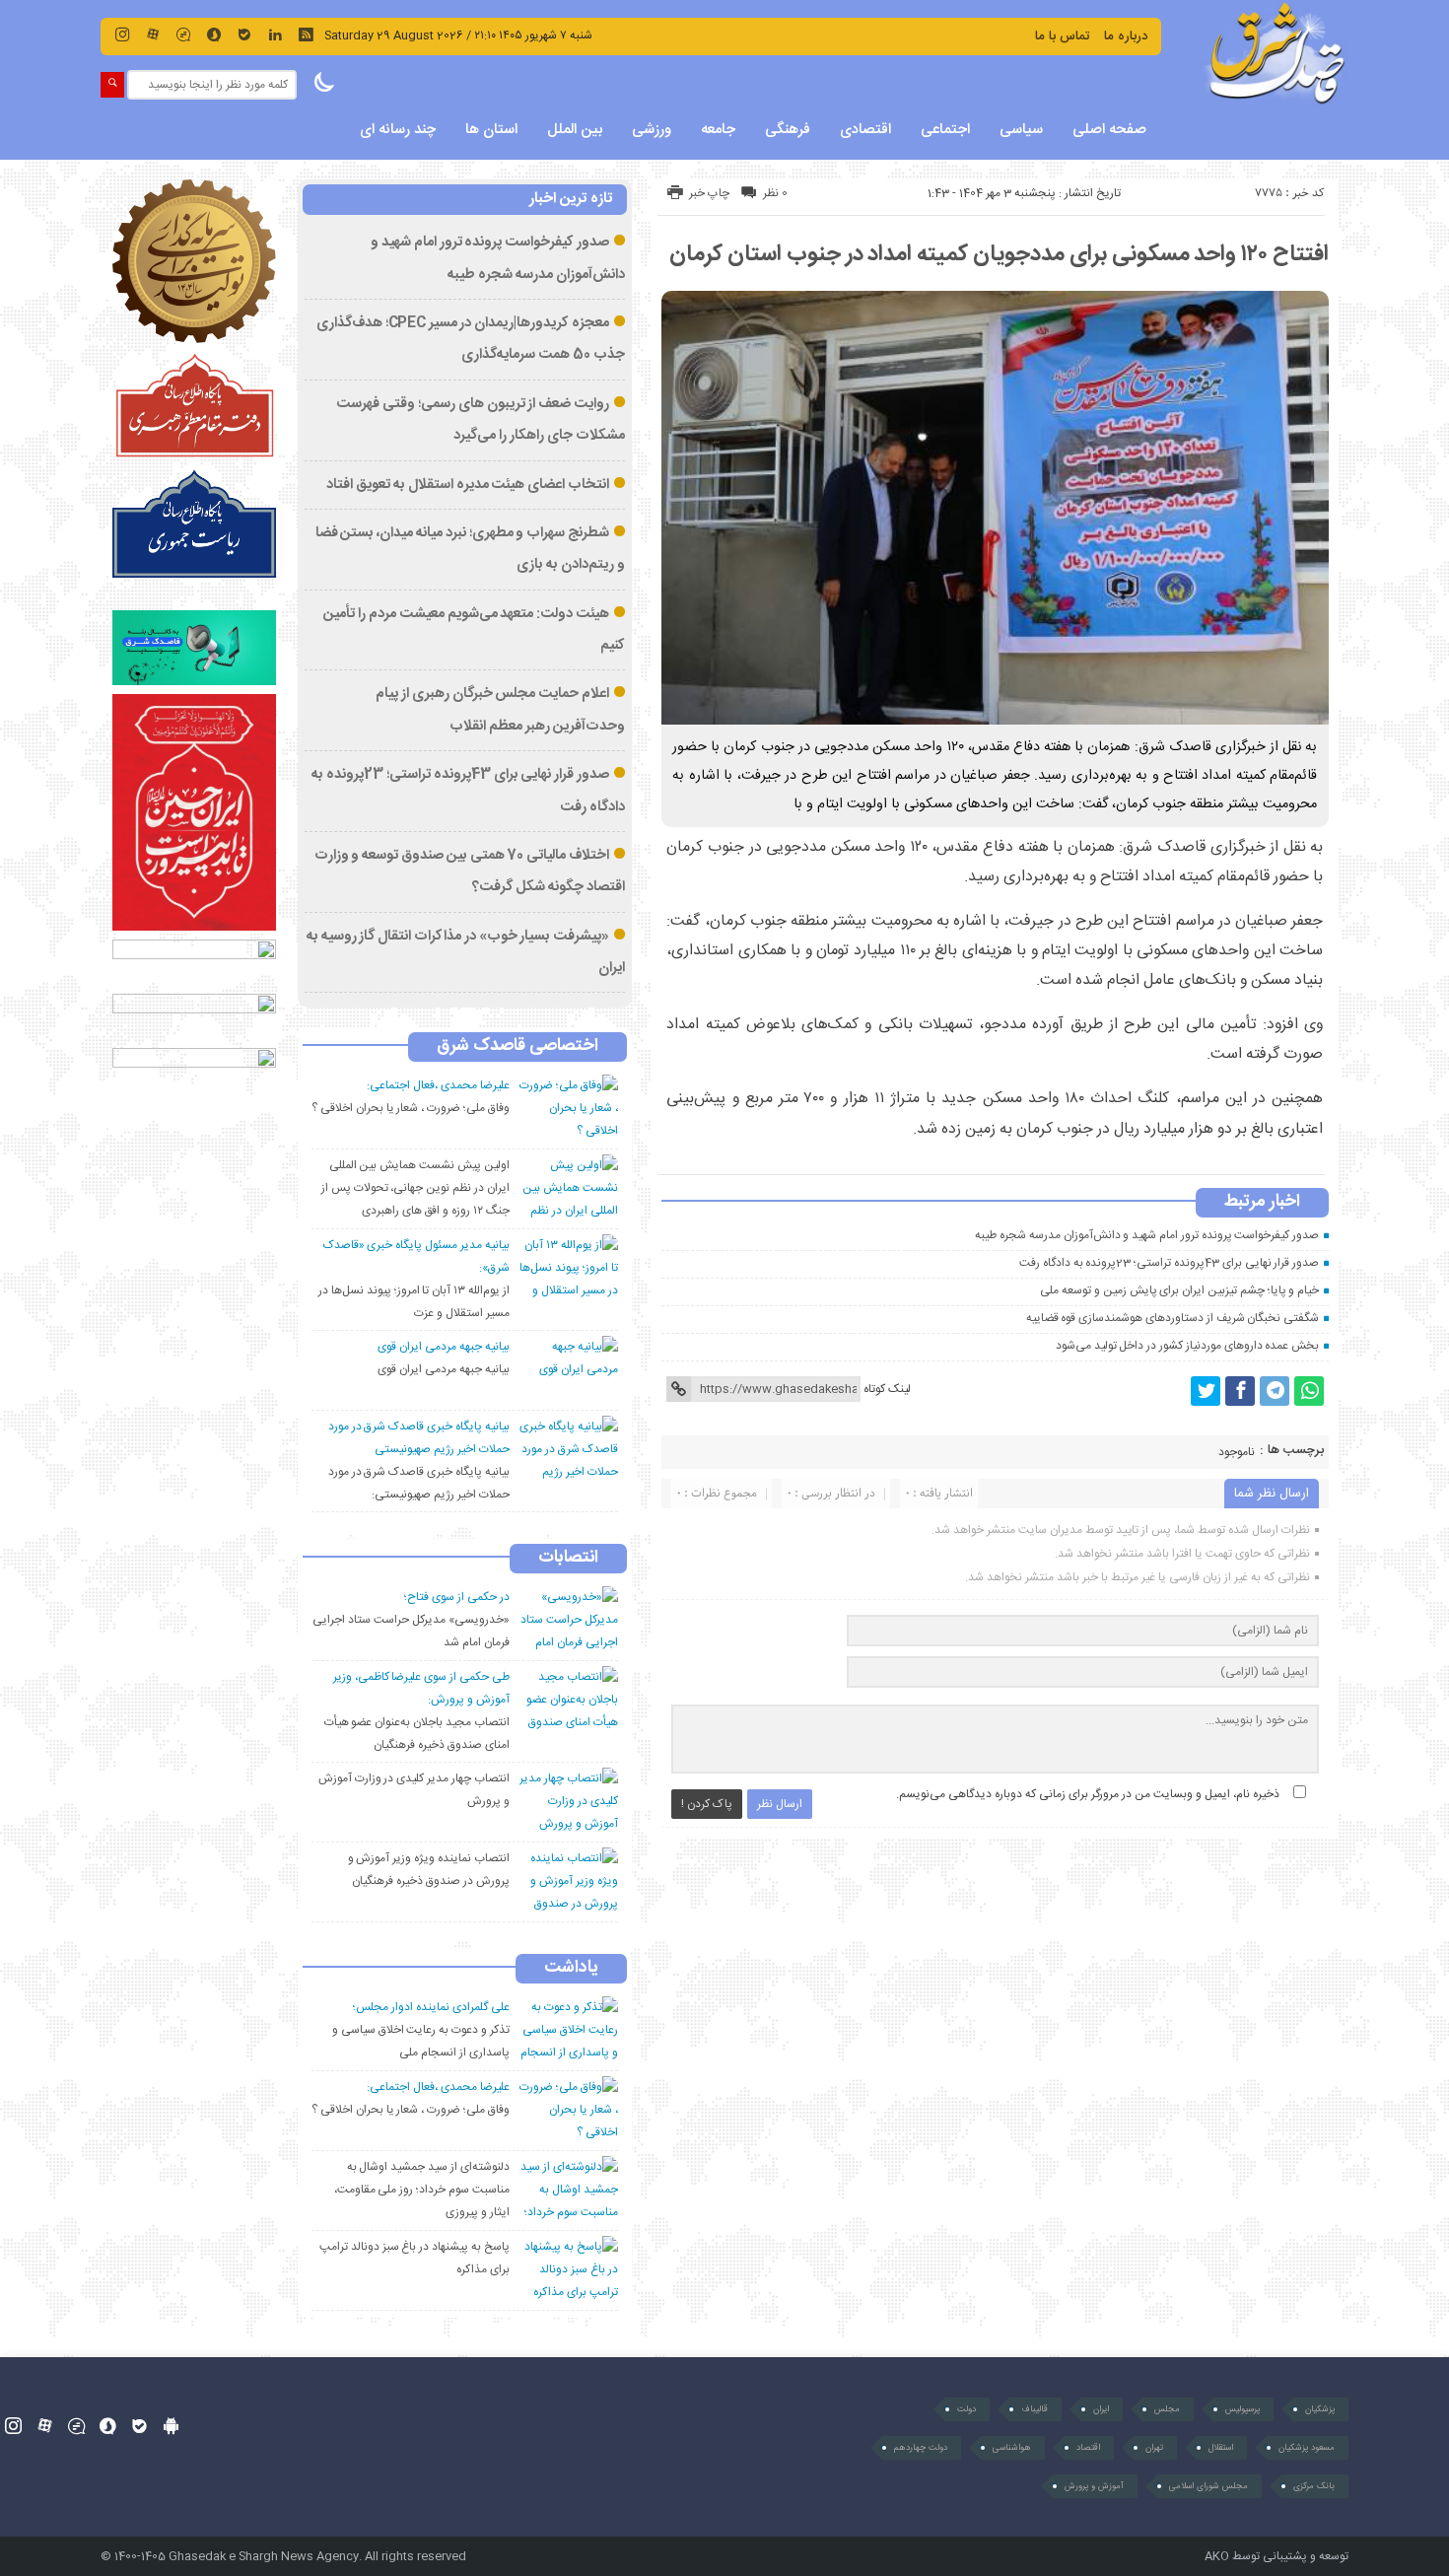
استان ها (491, 130)
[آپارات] (153, 35)
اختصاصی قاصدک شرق (517, 1047)
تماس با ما (1063, 36)
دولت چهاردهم (921, 2448)
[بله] (244, 35)
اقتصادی (865, 130)
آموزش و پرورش (1094, 2486)
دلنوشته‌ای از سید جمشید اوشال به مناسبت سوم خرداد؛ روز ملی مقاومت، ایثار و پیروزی (422, 2190)
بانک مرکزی (1314, 2486)
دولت (966, 2409)
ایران (1101, 2409)
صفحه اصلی (1109, 130)
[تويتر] (1206, 1391)
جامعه (718, 130)
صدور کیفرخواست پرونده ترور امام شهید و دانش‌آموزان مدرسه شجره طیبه (1147, 1235)
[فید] (306, 35)
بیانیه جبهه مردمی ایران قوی (443, 1369)
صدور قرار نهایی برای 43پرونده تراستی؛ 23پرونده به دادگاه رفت (1169, 1263)
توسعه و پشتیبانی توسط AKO (1276, 2556)
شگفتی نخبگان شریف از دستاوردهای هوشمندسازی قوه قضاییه (1173, 1318)
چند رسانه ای (398, 130)
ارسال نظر (780, 1804)
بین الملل (575, 130)
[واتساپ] (1309, 1391)
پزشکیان (1320, 2409)
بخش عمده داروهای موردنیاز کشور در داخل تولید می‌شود (1187, 1346)
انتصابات (568, 1559)
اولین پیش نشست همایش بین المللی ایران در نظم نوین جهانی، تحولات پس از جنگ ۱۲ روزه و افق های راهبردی (415, 1188)
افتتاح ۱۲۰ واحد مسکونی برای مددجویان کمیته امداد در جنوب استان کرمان (999, 254)
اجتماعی (945, 130)
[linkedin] (275, 35)
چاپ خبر (709, 193)
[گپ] (183, 35)
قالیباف (1035, 2409)
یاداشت (571, 1969)
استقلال (1221, 2448)
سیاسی (1021, 130)
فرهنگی (788, 130)
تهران (1154, 2448)
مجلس (1167, 2409)
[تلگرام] (1275, 1391)
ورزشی (652, 130)
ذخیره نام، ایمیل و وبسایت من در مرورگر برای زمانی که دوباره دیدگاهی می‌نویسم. (1088, 1794)
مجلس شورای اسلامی (1208, 2486)
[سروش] (214, 35)
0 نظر (775, 193)
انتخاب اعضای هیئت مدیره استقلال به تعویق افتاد (468, 485)
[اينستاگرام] (122, 35)
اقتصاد (1088, 2448)
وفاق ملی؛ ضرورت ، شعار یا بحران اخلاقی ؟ (410, 1108)
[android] (171, 2426)
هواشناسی (1012, 2448)
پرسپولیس (1242, 2409)
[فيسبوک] (1240, 1391)
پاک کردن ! (707, 1804)
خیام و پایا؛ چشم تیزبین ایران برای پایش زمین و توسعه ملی (1179, 1290)
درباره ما (1126, 36)
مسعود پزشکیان (1307, 2448)
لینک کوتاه (887, 1389)
